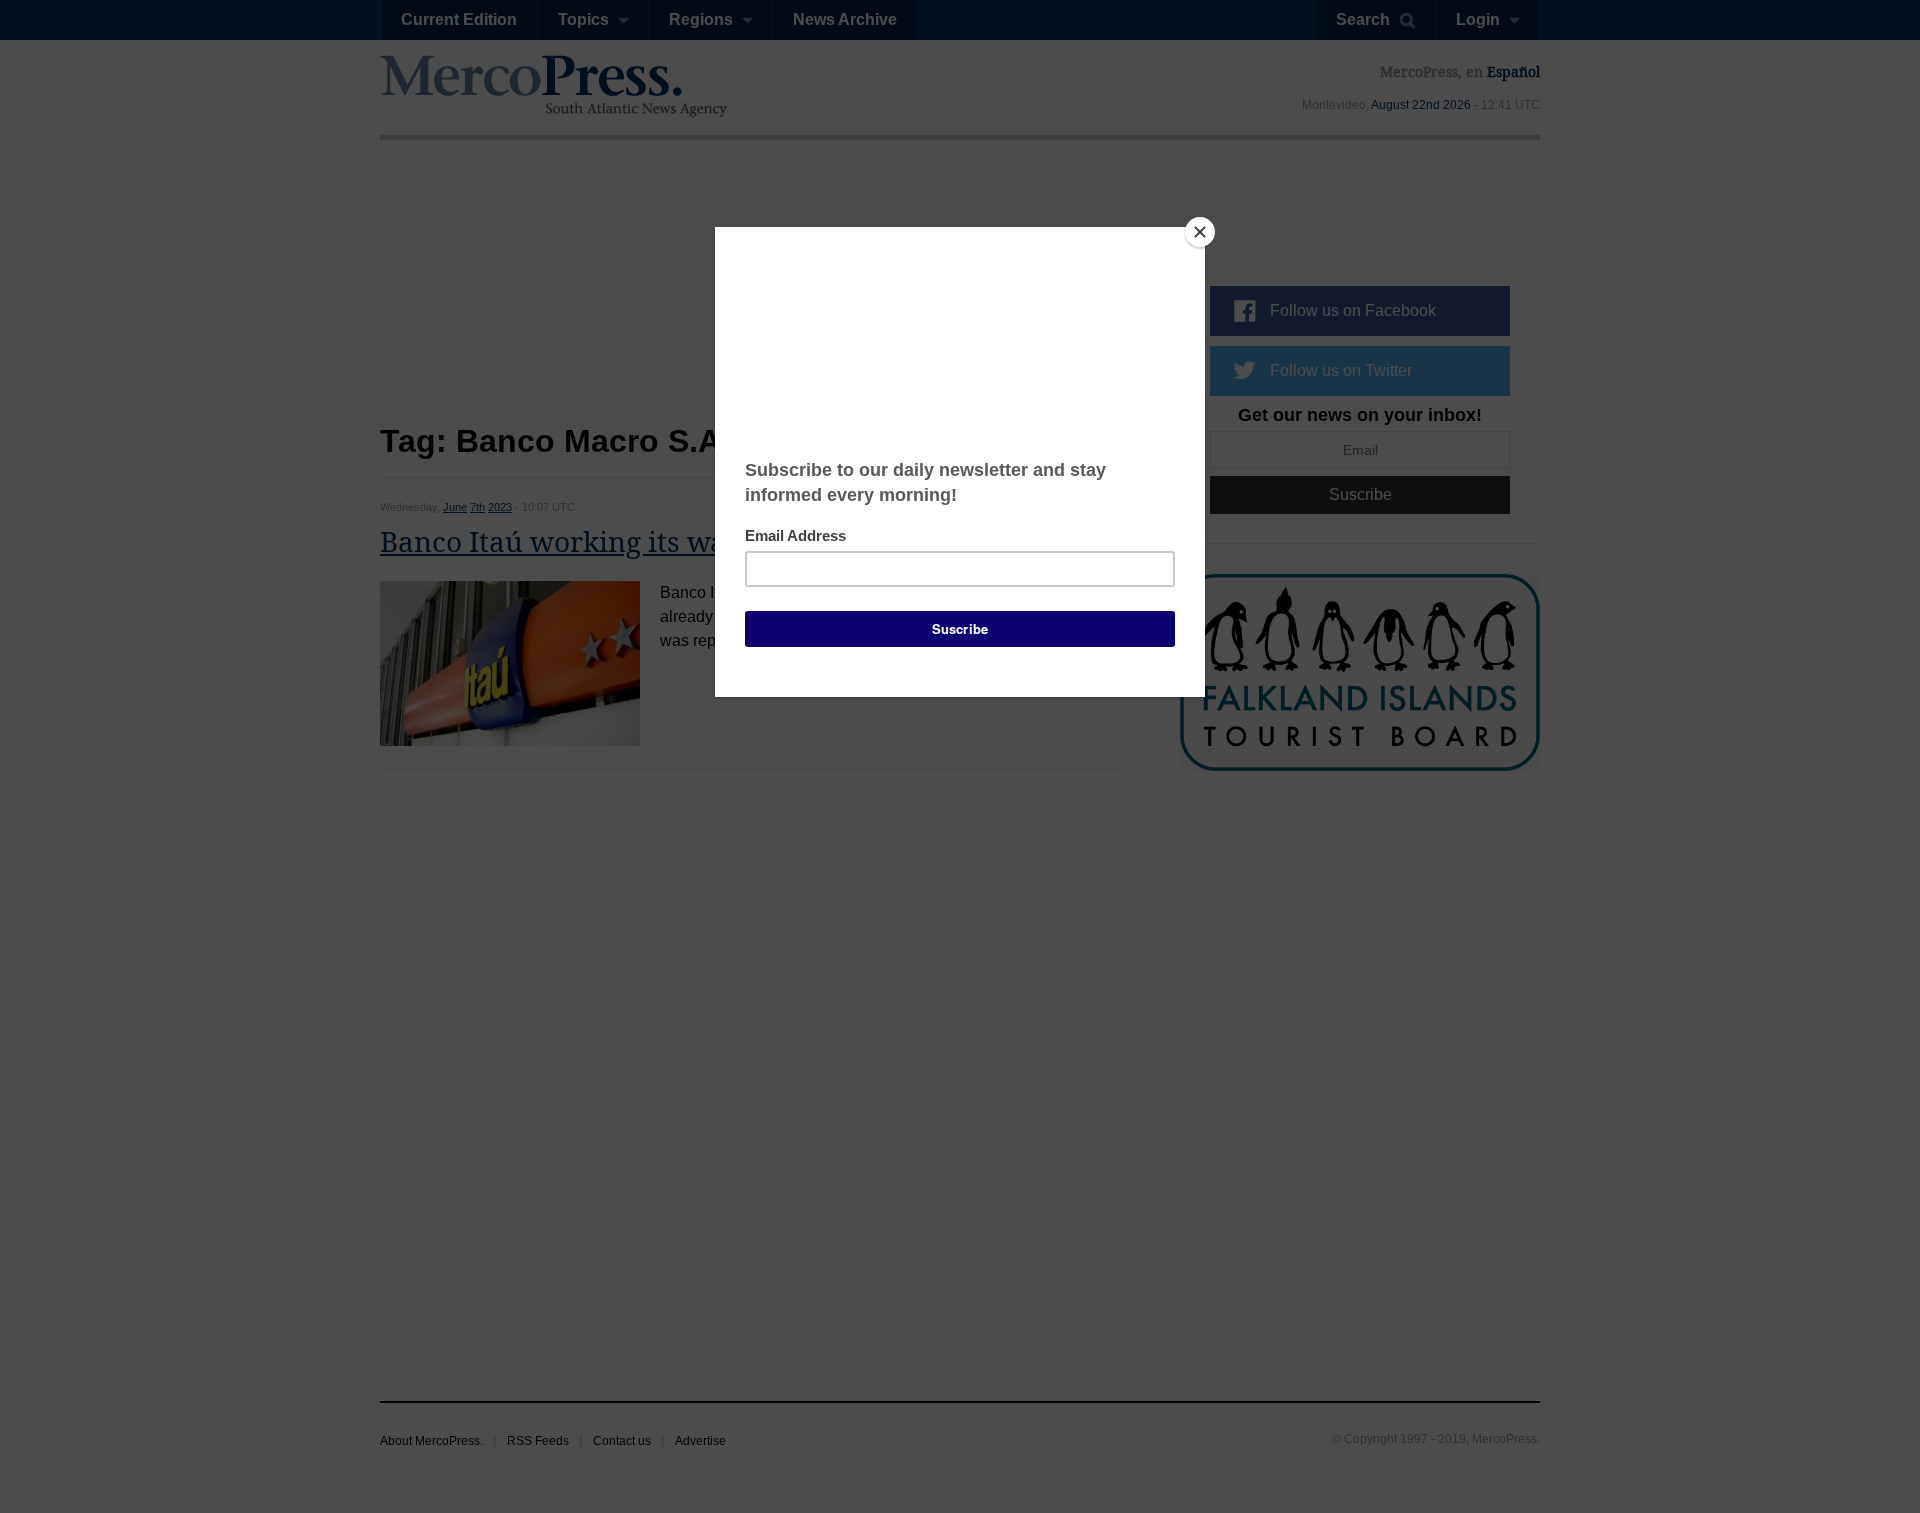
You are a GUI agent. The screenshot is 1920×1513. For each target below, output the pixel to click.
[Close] (1200, 232)
